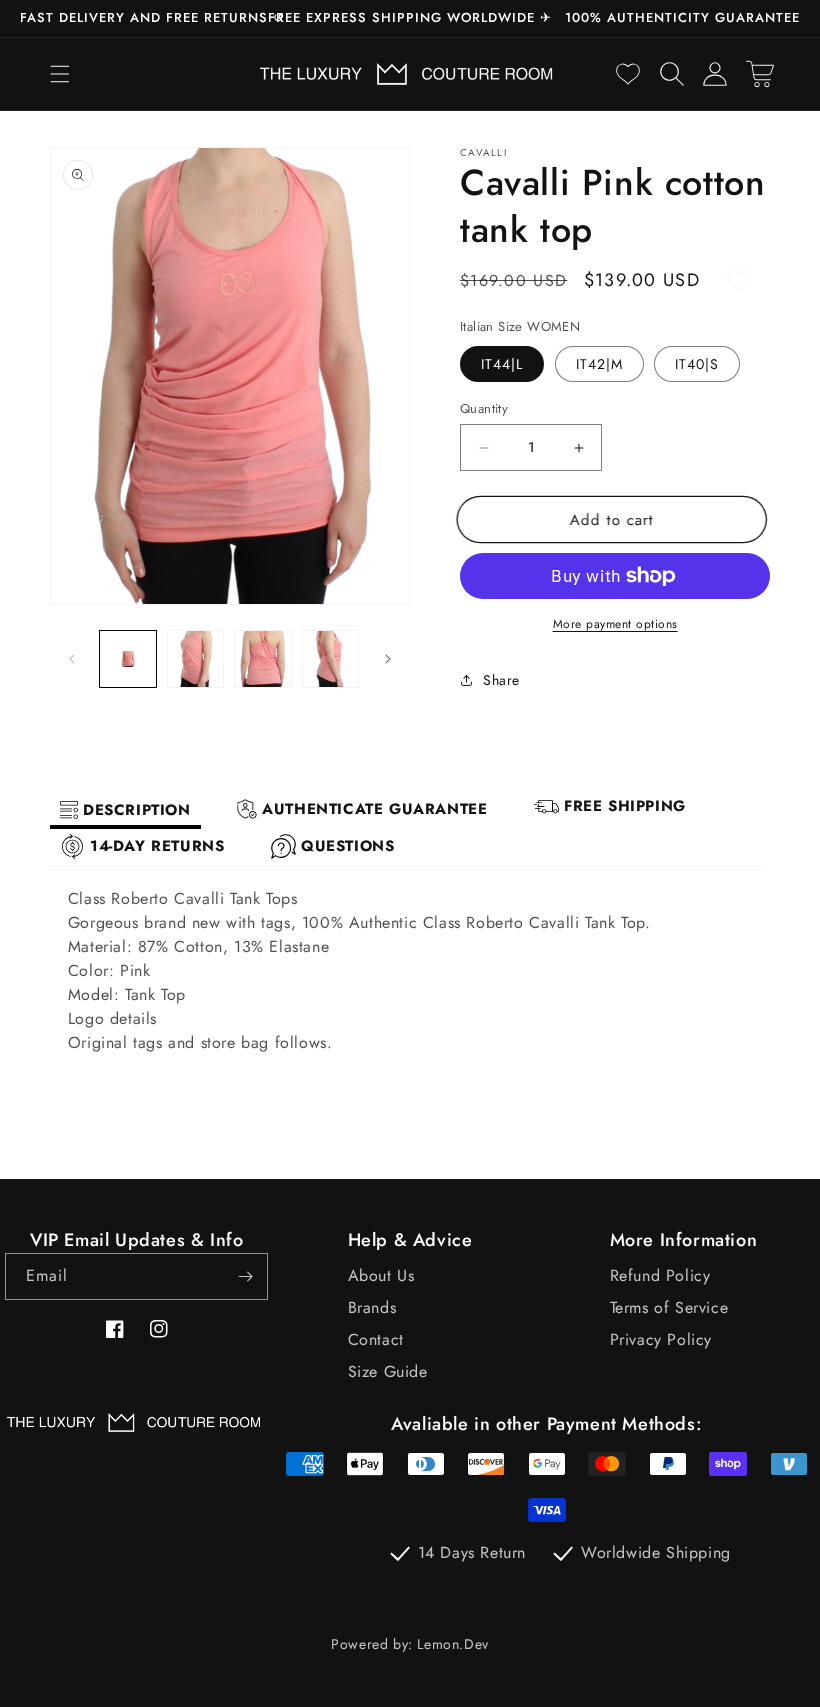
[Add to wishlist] (739, 281)
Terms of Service (669, 1307)
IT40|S (697, 364)
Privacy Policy (661, 1339)
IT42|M (599, 364)
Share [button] (501, 680)
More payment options (615, 624)
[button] (60, 74)
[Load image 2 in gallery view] (196, 659)
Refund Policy (660, 1275)
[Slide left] (72, 659)
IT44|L (502, 364)
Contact (376, 1339)
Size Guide (388, 1371)
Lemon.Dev (452, 1644)
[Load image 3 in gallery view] (263, 659)
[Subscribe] (245, 1276)
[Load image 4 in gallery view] (331, 659)
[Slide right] (388, 659)
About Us (381, 1275)
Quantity (484, 408)
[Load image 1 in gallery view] (128, 659)
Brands (372, 1307)
